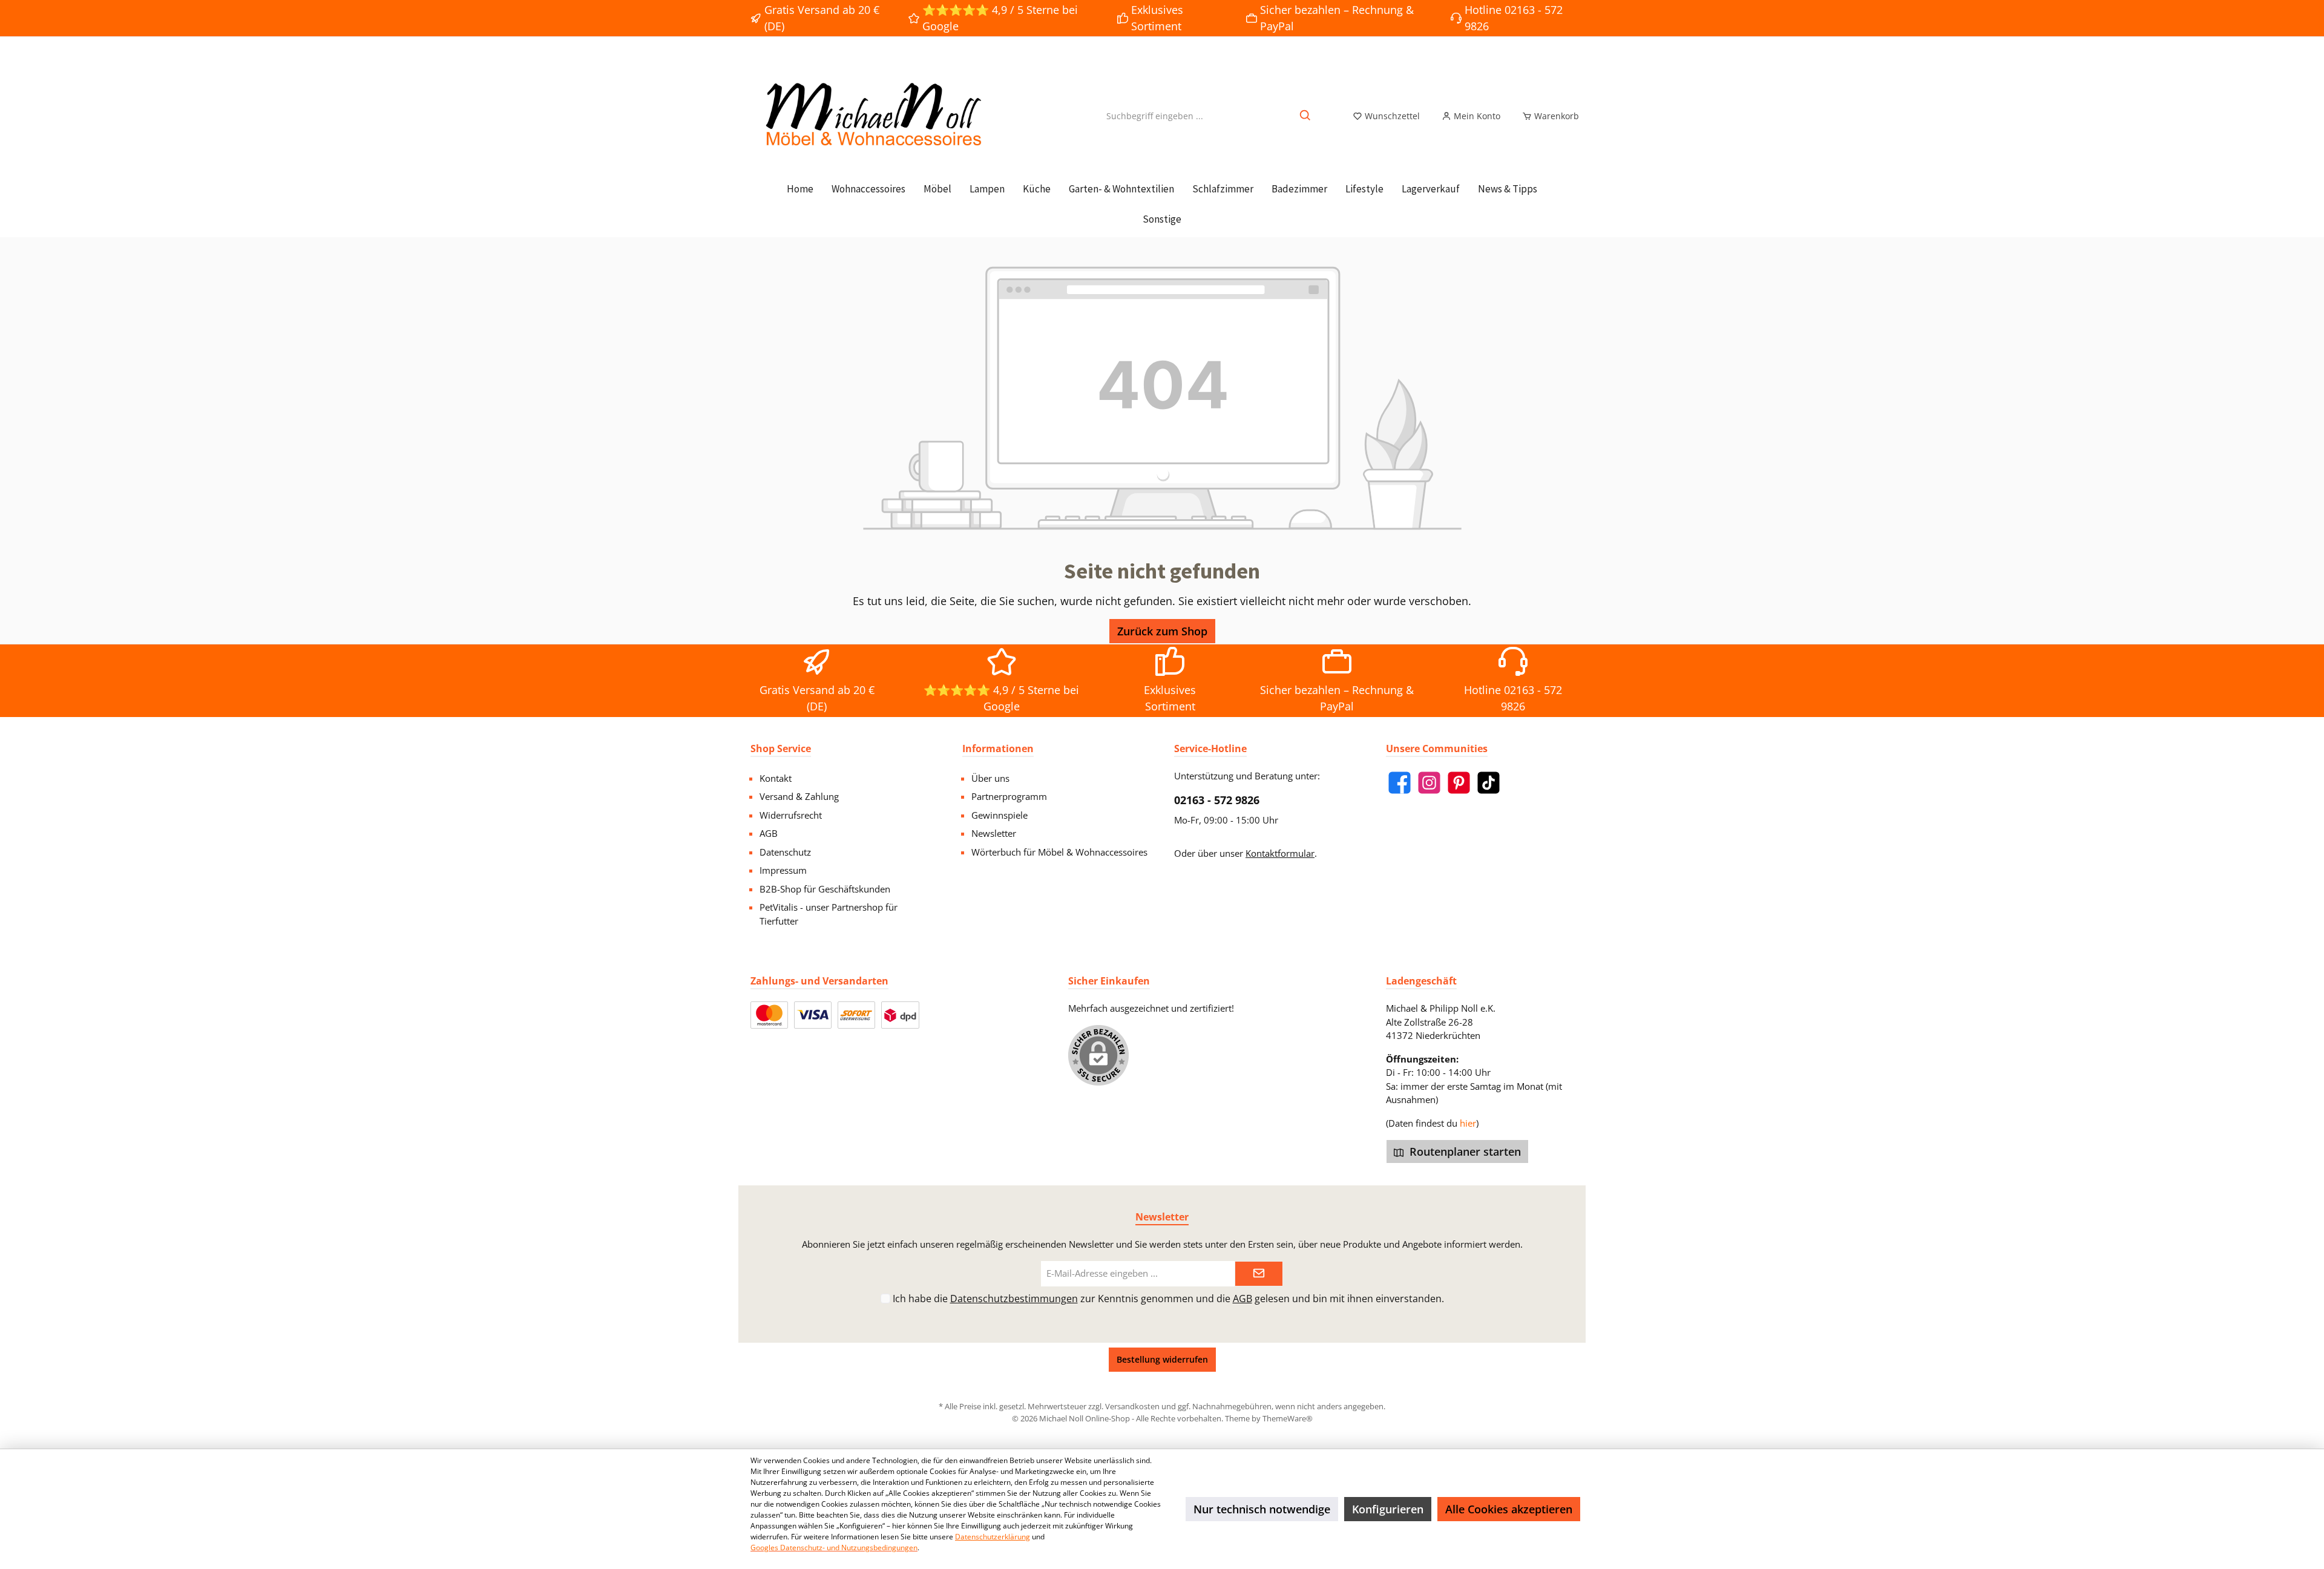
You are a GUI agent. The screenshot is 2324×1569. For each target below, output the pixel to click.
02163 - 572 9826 (1217, 800)
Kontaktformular (1280, 853)
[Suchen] (1306, 116)
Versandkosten (1132, 1406)
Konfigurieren (1388, 1509)
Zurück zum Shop (1162, 631)
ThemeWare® (1288, 1418)
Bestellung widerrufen (1162, 1359)
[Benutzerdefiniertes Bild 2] (813, 1015)
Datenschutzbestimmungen (1014, 1299)
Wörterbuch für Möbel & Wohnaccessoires (1059, 852)
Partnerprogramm (1009, 796)
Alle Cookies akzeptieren (1509, 1509)
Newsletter (994, 833)
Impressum (783, 870)
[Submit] (1259, 1274)
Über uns (990, 778)
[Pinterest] (1459, 783)
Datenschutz (785, 852)
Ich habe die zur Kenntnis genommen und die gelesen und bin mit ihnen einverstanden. (1168, 1299)
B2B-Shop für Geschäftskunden (825, 889)
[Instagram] (1429, 783)
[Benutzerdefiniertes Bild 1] (769, 1015)
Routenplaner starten (1464, 1151)
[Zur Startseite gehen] (871, 116)
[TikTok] (1489, 783)
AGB (769, 833)
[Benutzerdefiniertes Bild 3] (856, 1015)
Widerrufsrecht (791, 815)
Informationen (998, 748)
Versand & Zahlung (799, 796)
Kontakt (776, 778)
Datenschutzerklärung (993, 1537)
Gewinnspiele (1000, 815)
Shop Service (781, 748)
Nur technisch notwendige (1262, 1509)
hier (1468, 1123)
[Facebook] (1400, 783)
